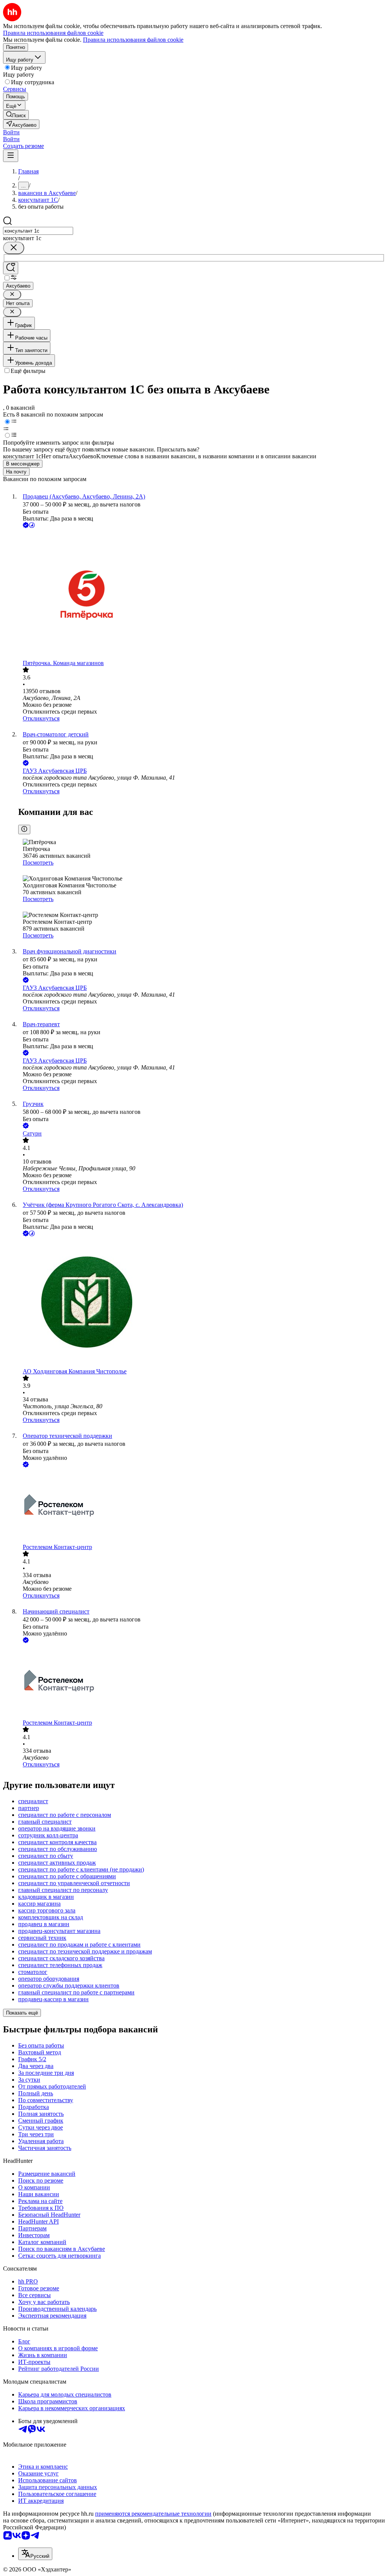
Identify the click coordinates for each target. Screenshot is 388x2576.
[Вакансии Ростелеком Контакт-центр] (202, 1506)
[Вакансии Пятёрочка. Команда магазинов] (202, 595)
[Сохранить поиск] (11, 268)
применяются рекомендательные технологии (153, 2514)
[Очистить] (14, 248)
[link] (16, 115)
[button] (11, 132)
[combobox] (38, 231)
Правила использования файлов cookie (133, 40)
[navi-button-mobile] (11, 156)
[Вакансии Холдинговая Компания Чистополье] (202, 1303)
